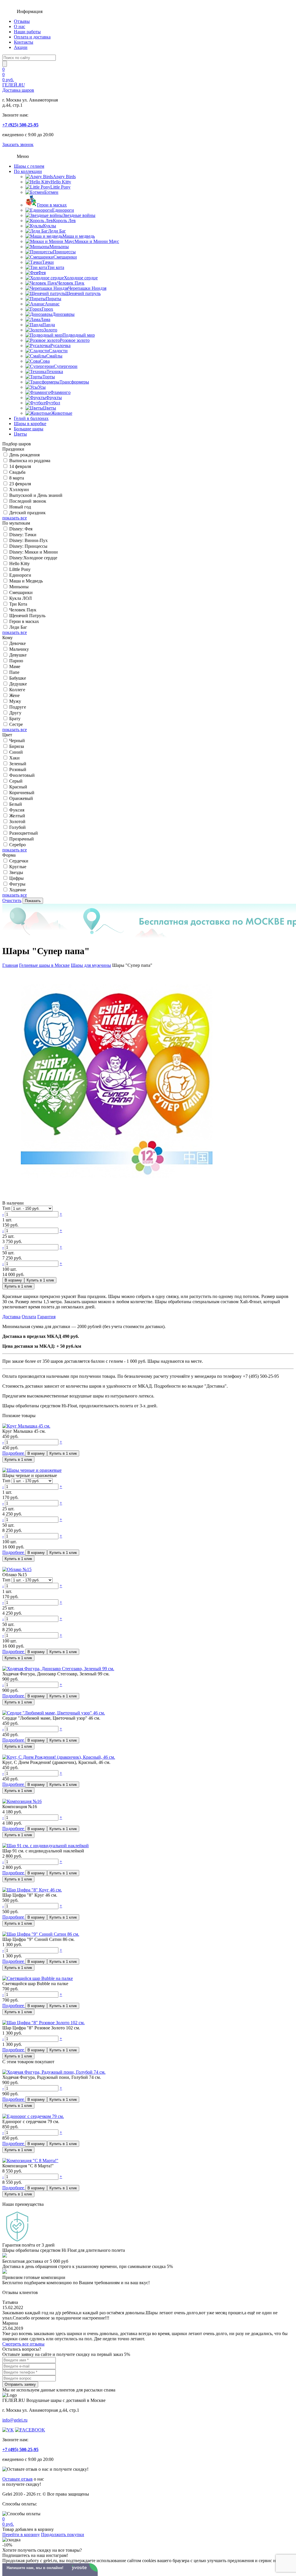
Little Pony (60, 187)
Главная (10, 965)
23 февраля (20, 484)
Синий (16, 752)
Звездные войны (79, 215)
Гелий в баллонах (31, 418)
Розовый (18, 769)
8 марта (17, 478)
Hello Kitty (61, 182)
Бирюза (17, 746)
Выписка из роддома (30, 461)
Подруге (18, 707)
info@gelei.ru (15, 2420)
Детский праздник (27, 513)
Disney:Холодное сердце (33, 558)
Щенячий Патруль (27, 616)
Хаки (14, 758)
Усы (42, 387)
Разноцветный (24, 833)
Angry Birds (64, 177)
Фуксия (17, 810)
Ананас (52, 304)
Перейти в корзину (21, 2534)
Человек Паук (71, 283)
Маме (15, 666)
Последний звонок (28, 501)
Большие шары (29, 429)
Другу (15, 713)
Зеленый (18, 764)
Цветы (50, 408)
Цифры (16, 878)
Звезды (16, 872)
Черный (17, 741)
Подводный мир (79, 335)
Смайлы (54, 356)
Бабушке (18, 678)
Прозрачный (22, 839)
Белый (16, 804)
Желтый (17, 816)
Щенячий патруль (83, 293)
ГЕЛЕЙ (18, 87)
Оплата (29, 1317)
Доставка (11, 1317)
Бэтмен (51, 192)
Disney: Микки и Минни (34, 552)
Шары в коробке (30, 424)
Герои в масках (52, 205)
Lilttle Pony (20, 569)
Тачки (48, 262)
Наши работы (27, 32)
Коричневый (22, 793)
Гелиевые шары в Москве (44, 965)
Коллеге (17, 690)
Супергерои (66, 366)
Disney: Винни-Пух (28, 540)
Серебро (17, 845)
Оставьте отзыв (17, 2479)
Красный (18, 787)
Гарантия (46, 1317)
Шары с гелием (29, 166)
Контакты (24, 42)
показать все (15, 518)
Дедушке (18, 684)
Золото (50, 330)
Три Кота (18, 604)
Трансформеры (74, 382)
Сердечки (19, 861)
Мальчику (19, 649)
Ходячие (18, 890)
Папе (14, 672)
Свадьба (17, 472)
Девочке (17, 643)
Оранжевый (21, 798)
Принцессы (64, 252)
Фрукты (54, 398)
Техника (55, 371)
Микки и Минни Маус (97, 241)
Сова (45, 361)
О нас (20, 26)
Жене (14, 695)
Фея (42, 273)
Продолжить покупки (63, 2534)
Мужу (15, 701)
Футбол (53, 403)
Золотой (17, 822)
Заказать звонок (18, 144)
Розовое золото (75, 340)
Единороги (63, 210)
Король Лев (64, 221)
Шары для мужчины (91, 965)
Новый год (20, 507)
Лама (45, 319)
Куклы (50, 226)
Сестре (16, 724)
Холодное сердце (81, 278)
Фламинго (60, 392)
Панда (49, 325)
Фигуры (17, 884)
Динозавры (63, 314)
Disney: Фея (21, 529)
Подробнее (14, 1453)
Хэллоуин (19, 489)
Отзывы (22, 21)
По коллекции (28, 171)
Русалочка (60, 345)
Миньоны (59, 247)
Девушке (18, 655)
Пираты (53, 299)
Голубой (17, 827)
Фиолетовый (22, 775)
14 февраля (20, 466)
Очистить (12, 900)
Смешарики (65, 257)
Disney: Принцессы (28, 546)
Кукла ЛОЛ (21, 598)
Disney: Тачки (23, 535)
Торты (49, 377)
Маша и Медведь (26, 581)
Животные (62, 413)
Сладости (58, 351)
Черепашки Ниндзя (87, 288)
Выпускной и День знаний (36, 495)
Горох (47, 309)
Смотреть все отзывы (23, 2344)
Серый (16, 781)
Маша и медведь (79, 236)
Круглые (18, 867)
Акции (21, 47)
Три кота (56, 267)
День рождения (24, 455)
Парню (16, 661)
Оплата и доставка (32, 37)
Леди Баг (57, 231)
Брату (15, 719)
